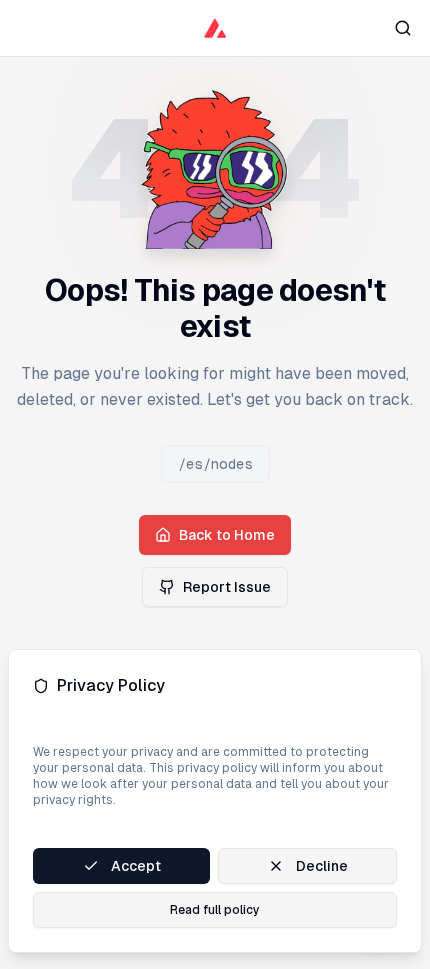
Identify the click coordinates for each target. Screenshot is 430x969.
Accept (136, 866)
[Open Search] (403, 27)
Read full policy (215, 910)
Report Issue (227, 587)
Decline (322, 866)
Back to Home (227, 535)
